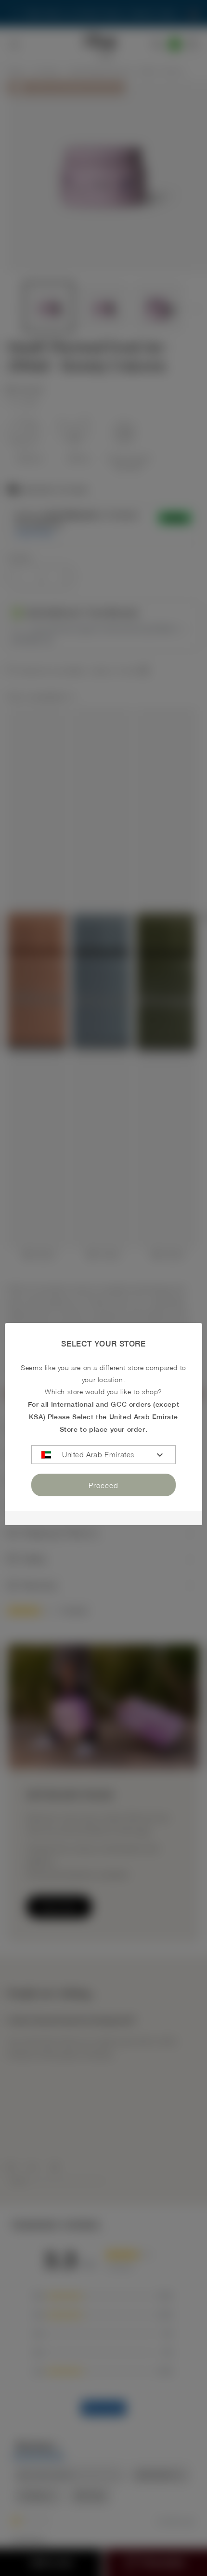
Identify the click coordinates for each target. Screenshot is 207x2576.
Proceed (103, 1485)
